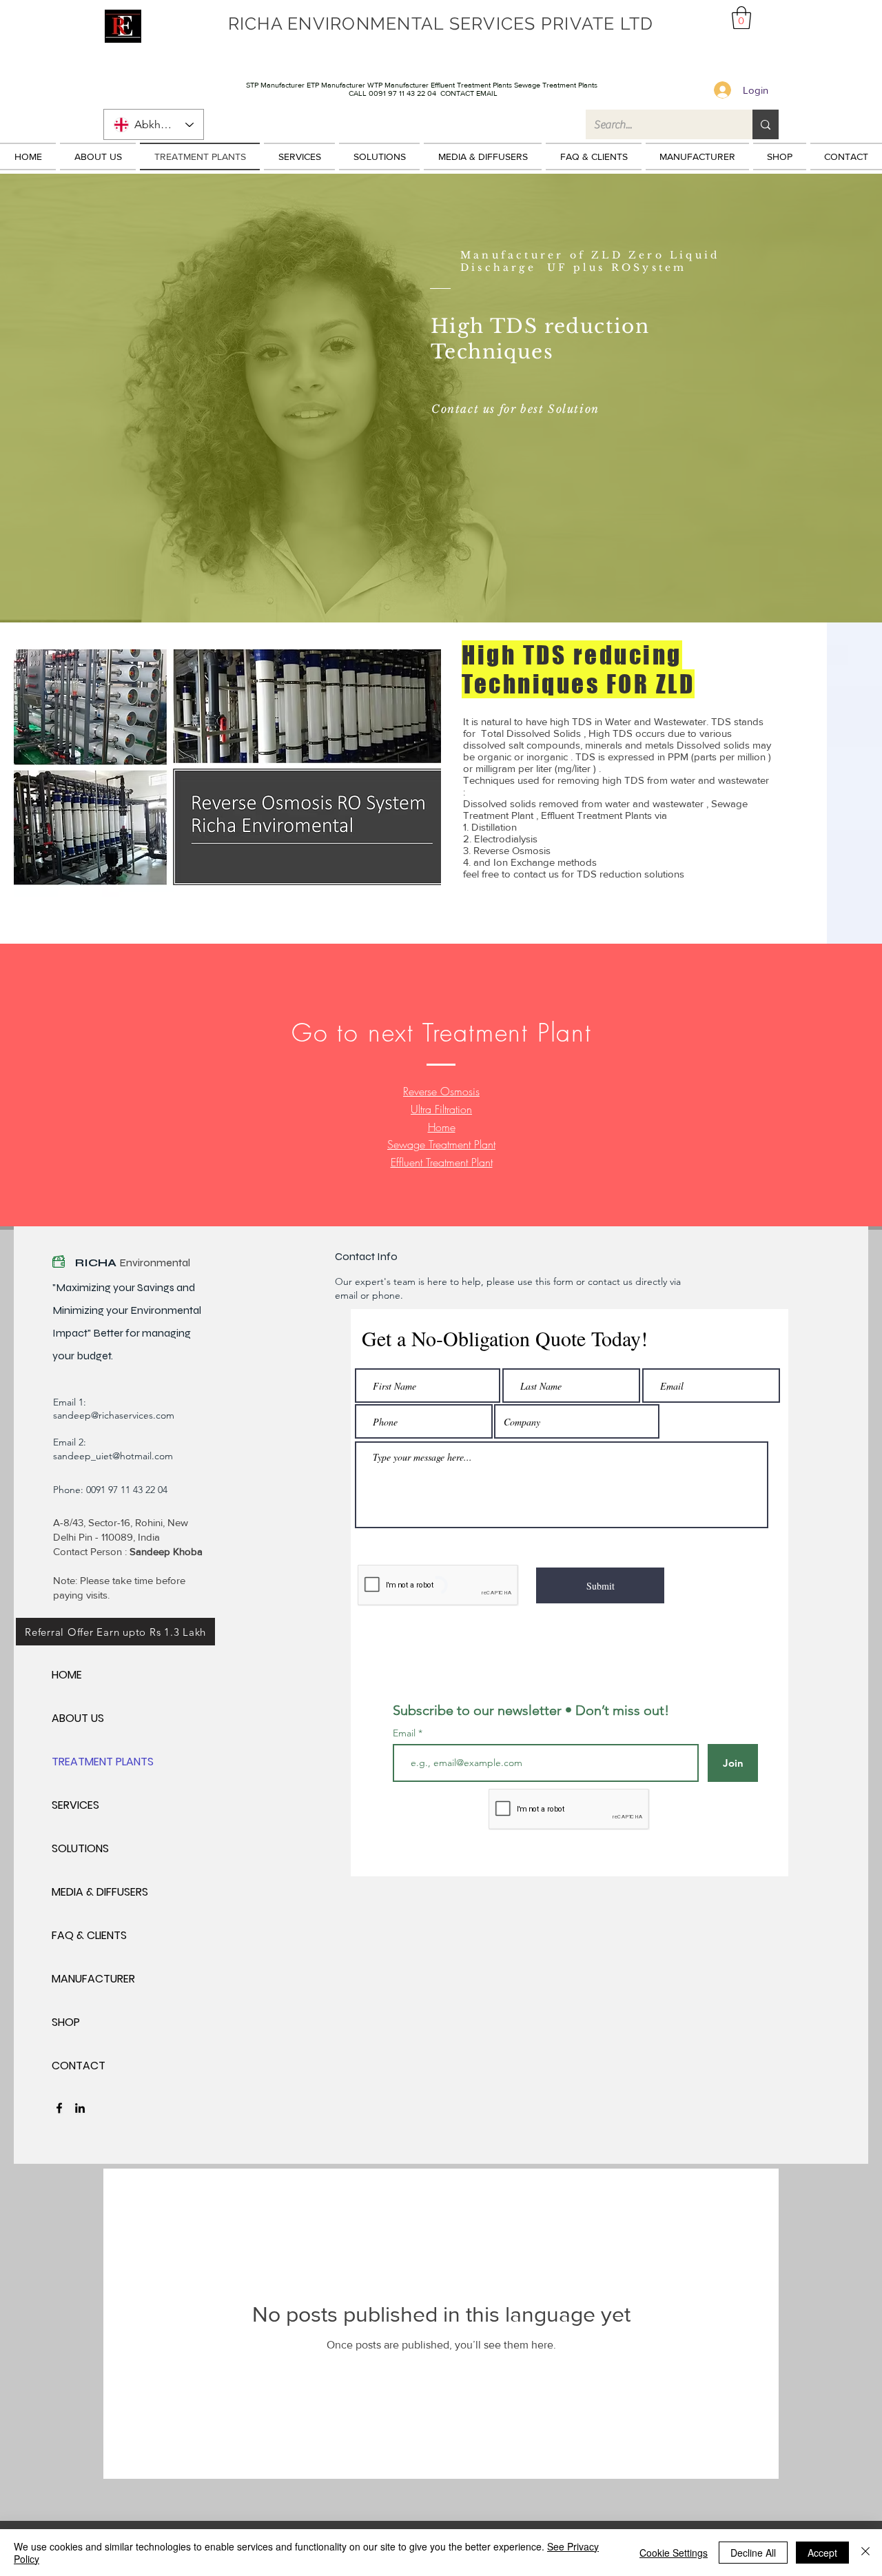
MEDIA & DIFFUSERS (100, 1892)
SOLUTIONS (80, 1848)
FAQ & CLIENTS (89, 1935)
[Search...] (766, 124)
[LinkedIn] (80, 2108)
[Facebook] (59, 2108)
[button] (741, 18)
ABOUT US (78, 1718)
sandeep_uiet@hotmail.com (113, 1456)
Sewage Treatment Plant (441, 1144)
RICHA (97, 1262)
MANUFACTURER (93, 1979)
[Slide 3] (441, 595)
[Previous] (74, 398)
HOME (67, 1675)
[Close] (865, 2553)
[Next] (808, 398)
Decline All (753, 2553)
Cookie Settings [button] (674, 2553)
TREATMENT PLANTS (100, 1762)
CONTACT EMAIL (469, 93)
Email (406, 1733)
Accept (822, 2553)
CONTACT (79, 2066)
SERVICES (75, 1805)
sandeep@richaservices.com (114, 1415)
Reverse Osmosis (441, 1091)
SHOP (66, 2022)
